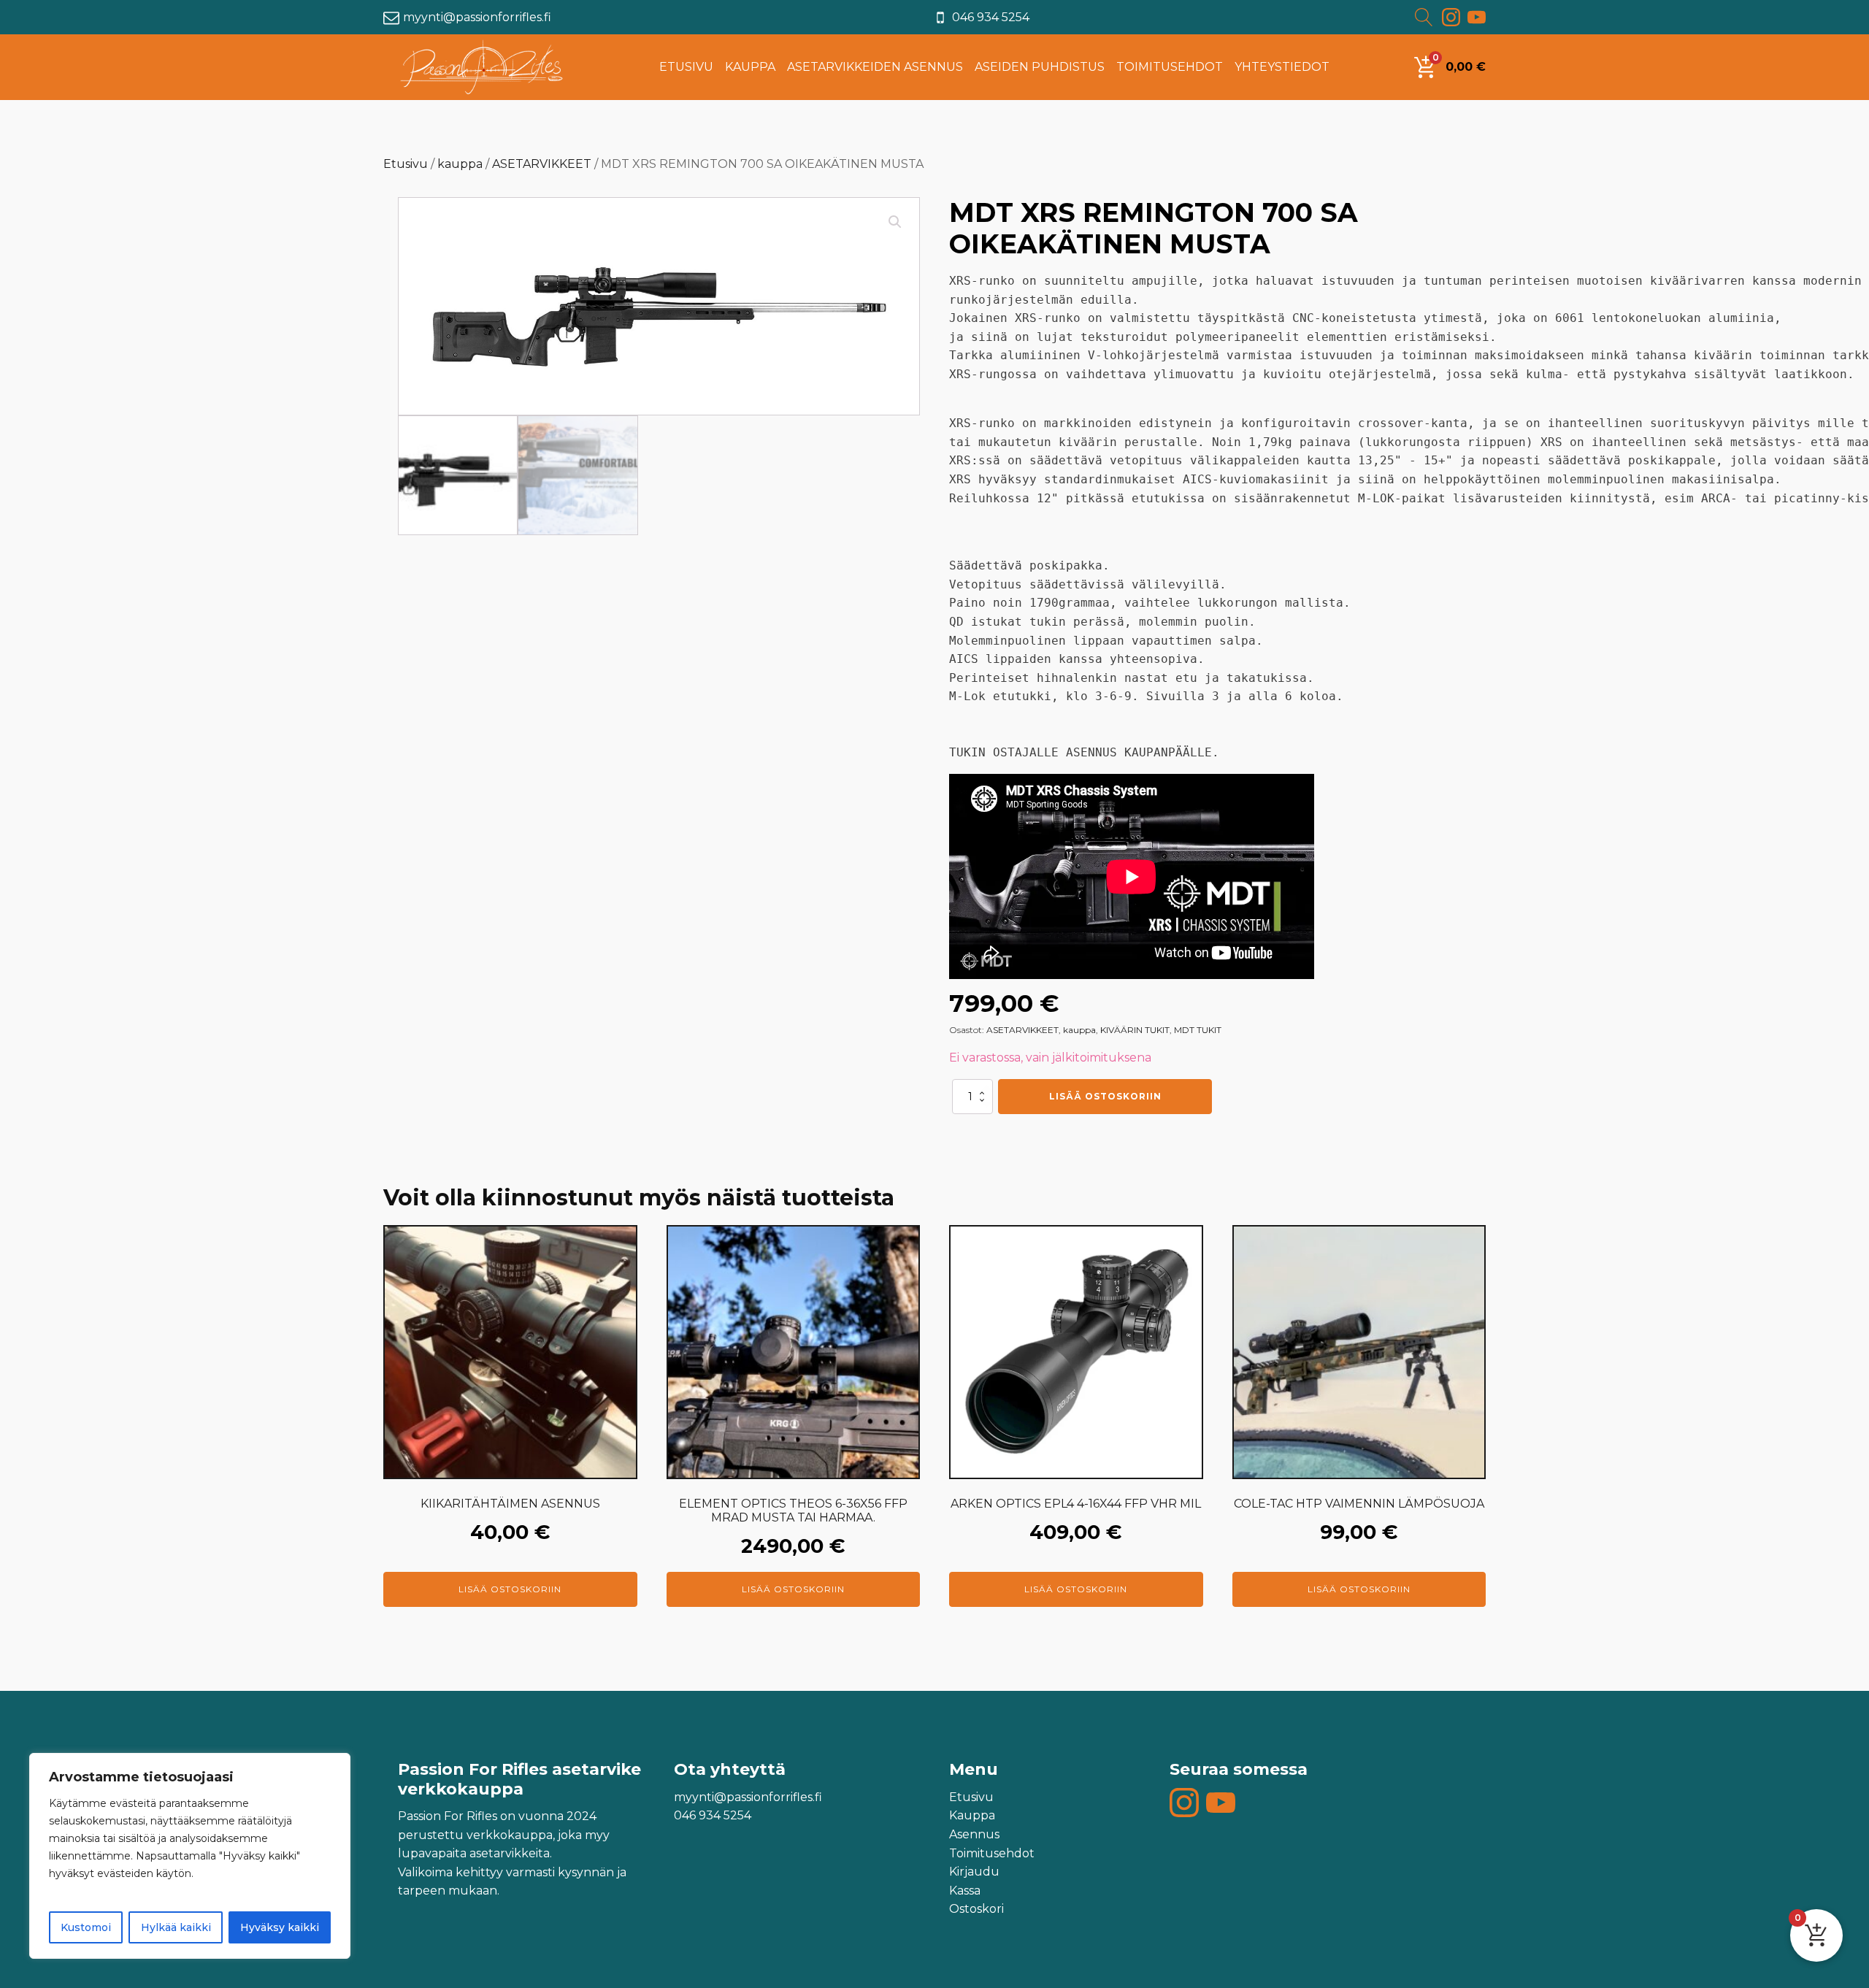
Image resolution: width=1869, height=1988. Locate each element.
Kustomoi (86, 1927)
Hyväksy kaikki (280, 1927)
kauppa (460, 164)
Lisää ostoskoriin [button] (510, 1589)
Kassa (965, 1891)
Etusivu (686, 67)
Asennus (974, 1834)
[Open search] (1426, 17)
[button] (895, 222)
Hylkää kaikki (176, 1927)
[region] (190, 1856)
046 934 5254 (991, 17)
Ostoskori (976, 1909)
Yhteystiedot (1282, 67)
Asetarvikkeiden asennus (875, 67)
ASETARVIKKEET (542, 164)
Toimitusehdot (1170, 67)
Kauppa (750, 67)
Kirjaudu (974, 1872)
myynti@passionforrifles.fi (477, 17)
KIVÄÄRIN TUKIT (1135, 1030)
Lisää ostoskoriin (1105, 1096)
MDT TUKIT (1198, 1030)
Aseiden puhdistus (1040, 67)
